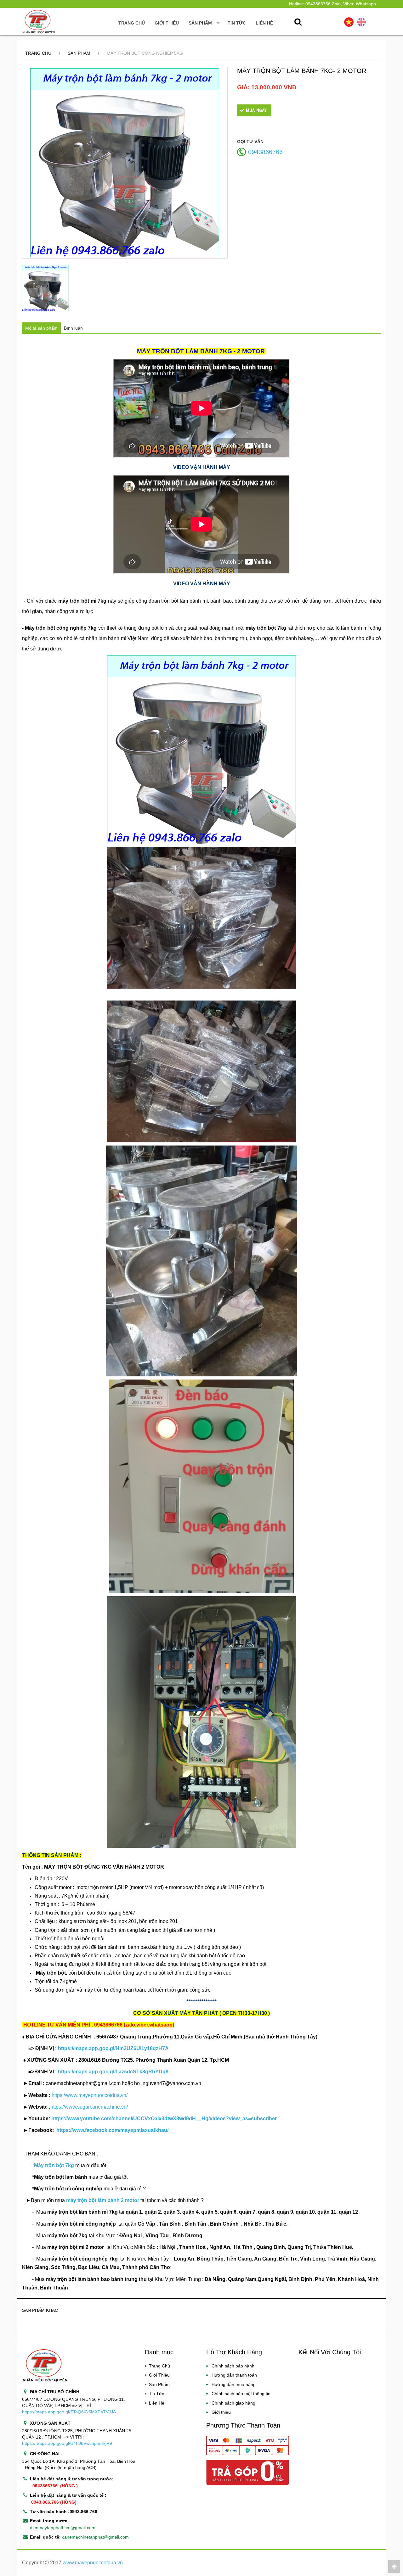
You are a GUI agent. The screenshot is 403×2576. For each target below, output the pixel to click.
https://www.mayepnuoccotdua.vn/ (90, 2095)
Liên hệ (264, 23)
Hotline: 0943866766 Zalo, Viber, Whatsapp (332, 4)
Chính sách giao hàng (233, 2403)
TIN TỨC (237, 23)
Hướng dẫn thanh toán (234, 2375)
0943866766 (265, 152)
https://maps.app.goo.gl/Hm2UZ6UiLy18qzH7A (113, 2048)
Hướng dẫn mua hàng (234, 2384)
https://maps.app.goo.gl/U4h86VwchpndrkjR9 (67, 2443)
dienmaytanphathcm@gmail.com (63, 2528)
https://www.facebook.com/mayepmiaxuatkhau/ (112, 2130)
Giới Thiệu (159, 2375)
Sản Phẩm (79, 53)
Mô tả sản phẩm (41, 328)
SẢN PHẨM (201, 23)
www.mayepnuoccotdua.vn (93, 2563)
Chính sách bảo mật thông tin (241, 2394)
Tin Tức (156, 2394)
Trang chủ (38, 53)
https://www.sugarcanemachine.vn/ (89, 2107)
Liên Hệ (157, 2403)
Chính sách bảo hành (233, 2366)
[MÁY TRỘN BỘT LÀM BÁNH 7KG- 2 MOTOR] (125, 163)
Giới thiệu (167, 23)
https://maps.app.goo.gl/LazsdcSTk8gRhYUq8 (113, 2072)
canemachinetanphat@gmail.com (95, 2537)
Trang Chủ (132, 23)
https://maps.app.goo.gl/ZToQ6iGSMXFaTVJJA (69, 2412)
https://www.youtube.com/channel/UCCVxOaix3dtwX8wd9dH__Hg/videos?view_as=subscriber (164, 2119)
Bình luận (73, 328)
